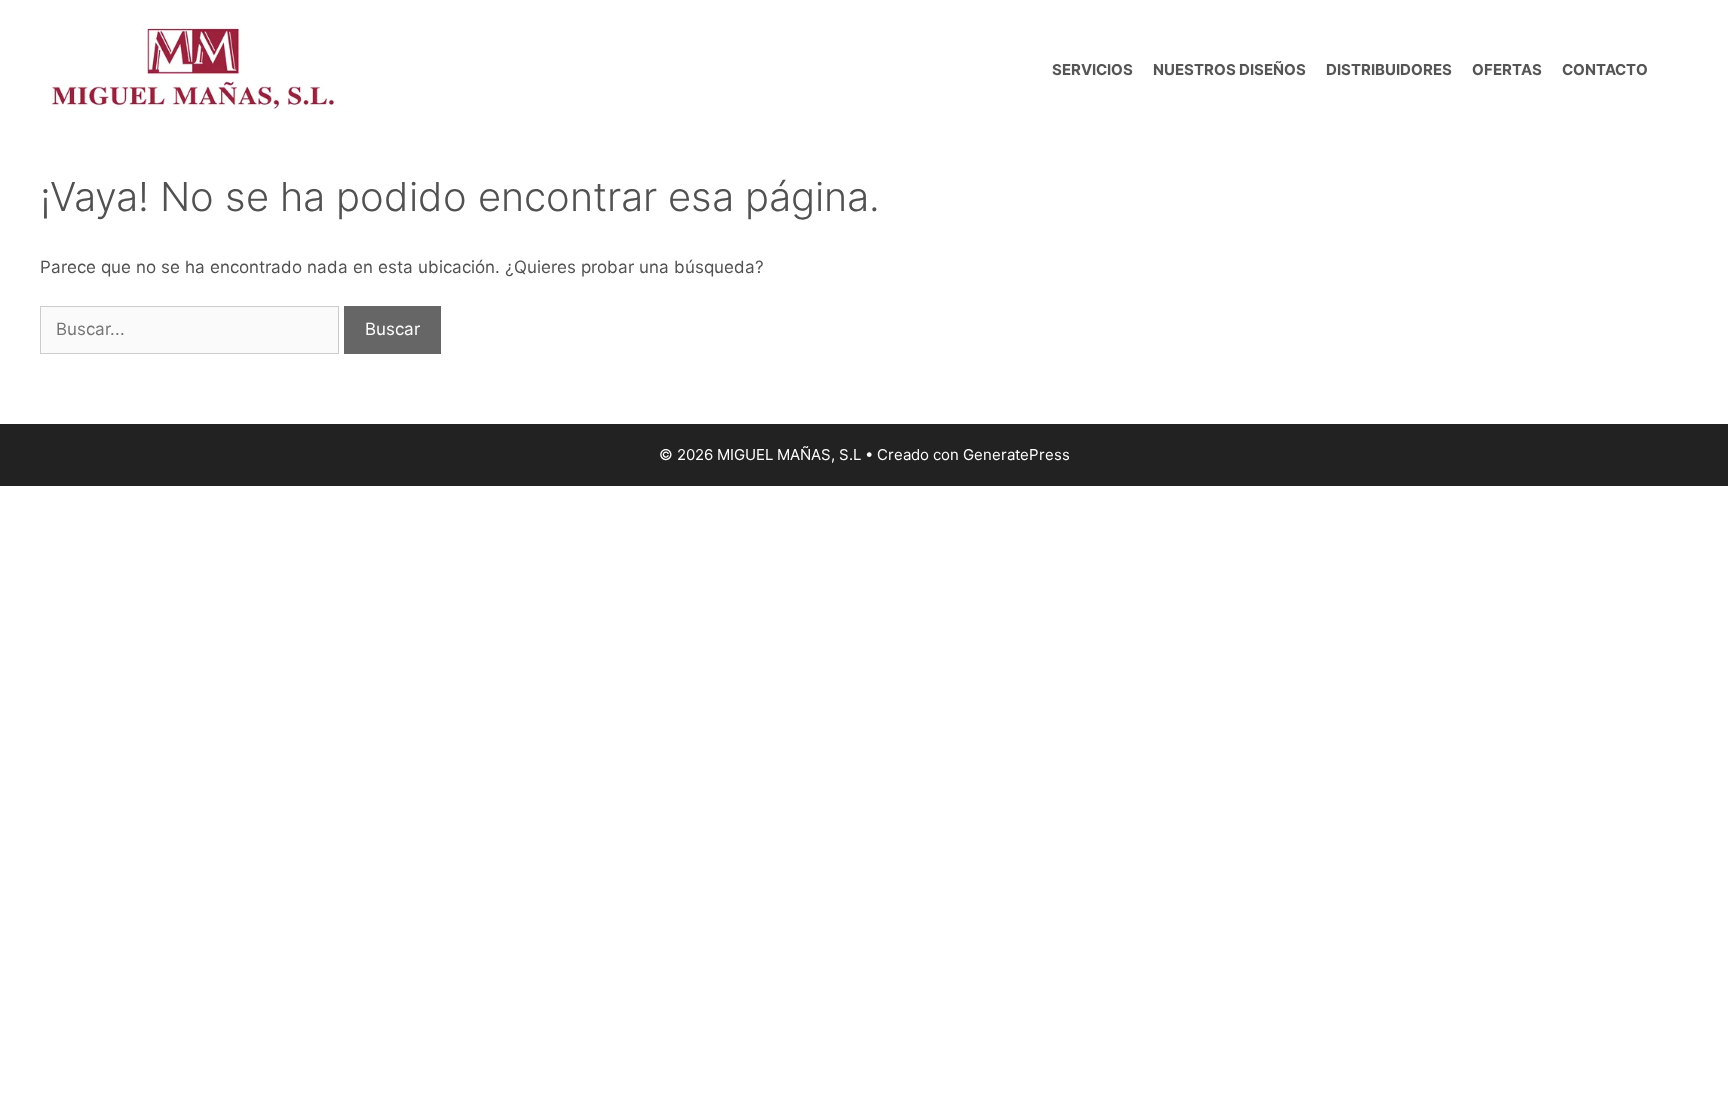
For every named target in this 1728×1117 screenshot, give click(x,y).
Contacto (1605, 69)
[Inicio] (1032, 70)
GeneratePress (1016, 454)
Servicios (1092, 69)
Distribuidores (1389, 69)
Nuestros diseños (1229, 69)
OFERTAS (1507, 69)
